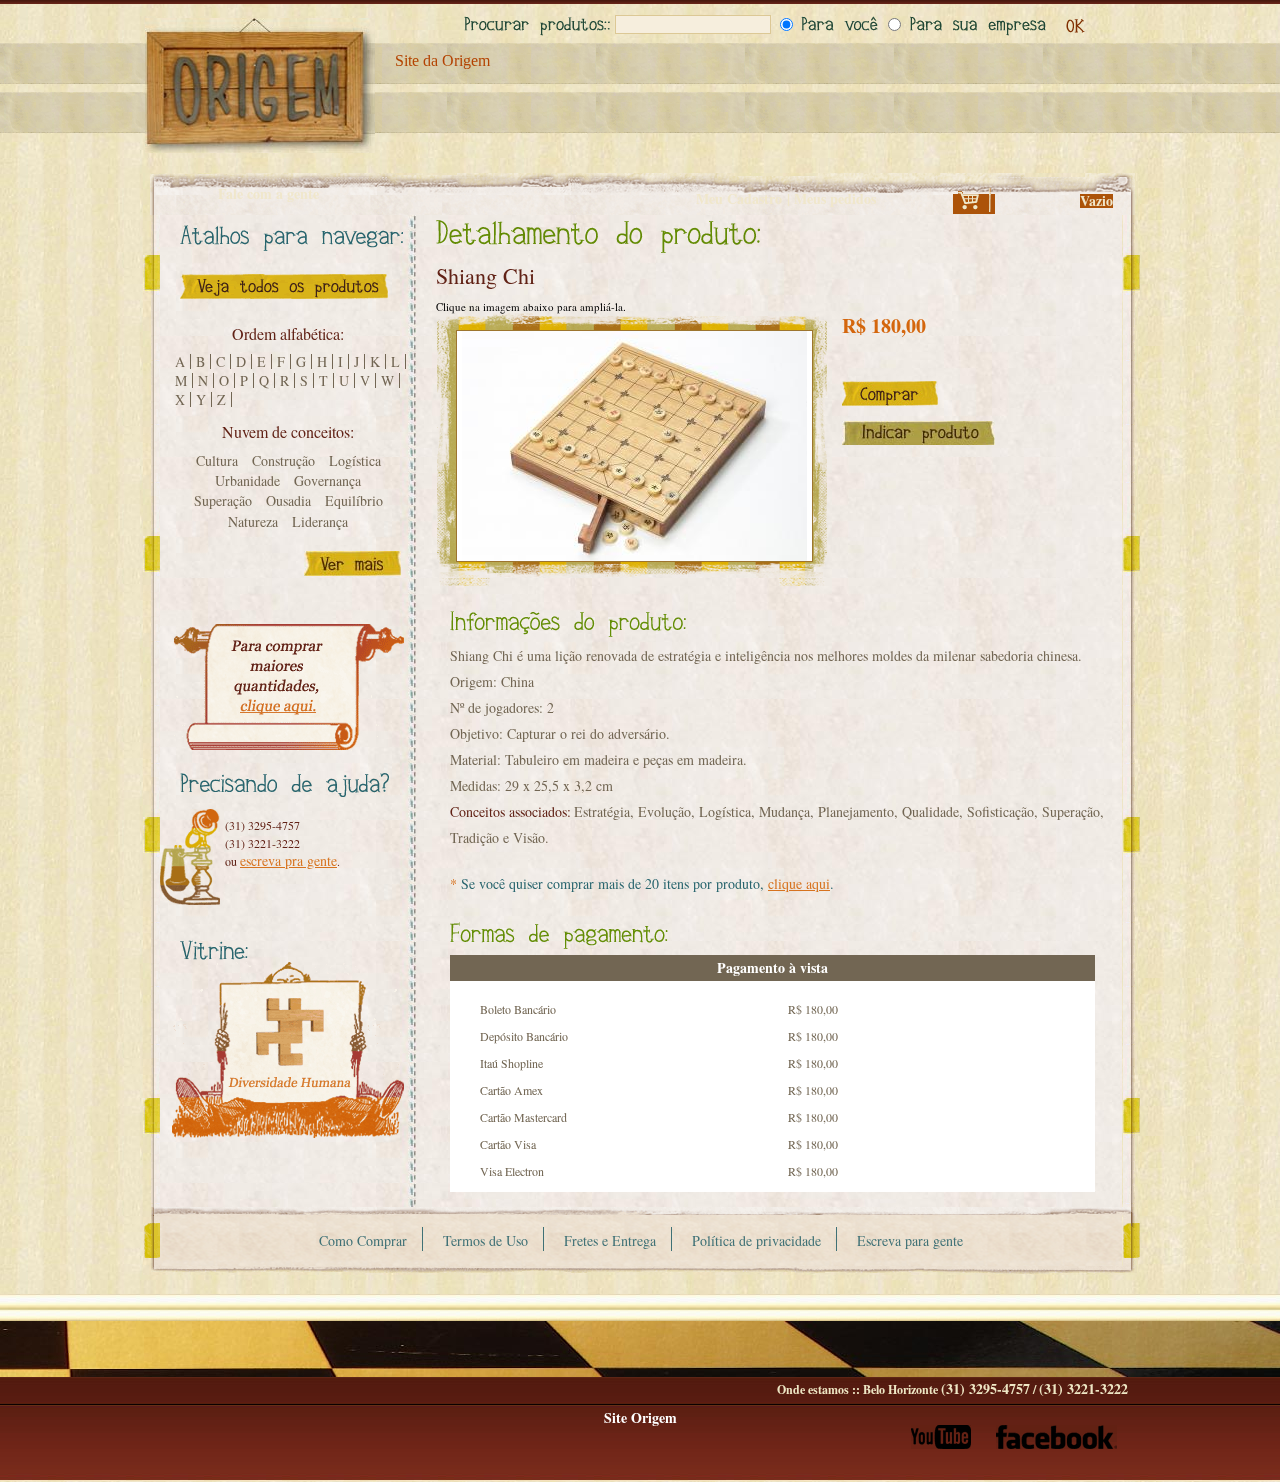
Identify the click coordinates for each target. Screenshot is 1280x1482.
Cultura (217, 460)
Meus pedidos (835, 198)
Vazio (1096, 200)
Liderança (320, 521)
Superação (223, 500)
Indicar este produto (918, 433)
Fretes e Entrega (610, 1240)
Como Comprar (363, 1240)
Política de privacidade (756, 1240)
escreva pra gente (288, 860)
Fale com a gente (268, 194)
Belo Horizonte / (995, 1389)
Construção (283, 460)
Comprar (890, 393)
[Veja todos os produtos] (284, 303)
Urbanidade (247, 480)
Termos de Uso (485, 1240)
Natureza (253, 521)
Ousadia (288, 500)
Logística (355, 460)
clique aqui (799, 883)
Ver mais (352, 563)
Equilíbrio (354, 500)
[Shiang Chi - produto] (634, 446)
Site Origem (640, 1417)
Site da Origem (442, 60)
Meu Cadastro (739, 198)
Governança (327, 480)
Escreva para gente (910, 1240)
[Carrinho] (974, 206)
